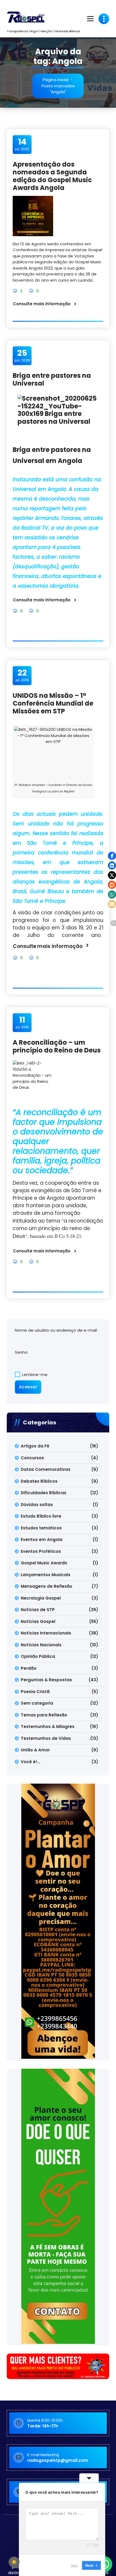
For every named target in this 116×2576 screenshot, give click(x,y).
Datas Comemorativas (46, 1469)
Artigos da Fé (35, 1446)
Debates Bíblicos (39, 1481)
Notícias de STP (38, 1610)
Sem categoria (37, 1703)
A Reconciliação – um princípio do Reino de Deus (57, 1046)
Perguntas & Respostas (46, 1680)
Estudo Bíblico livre (41, 1516)
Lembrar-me (34, 1375)
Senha (21, 1352)
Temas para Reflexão (44, 1715)
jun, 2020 (22, 355)
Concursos (32, 1458)
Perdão (29, 1668)
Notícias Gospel (38, 1621)
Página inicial (55, 80)
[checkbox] (14, 2562)
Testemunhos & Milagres (48, 1727)
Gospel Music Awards (44, 1563)
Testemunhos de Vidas (46, 1738)
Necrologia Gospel (41, 1598)
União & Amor (35, 1750)
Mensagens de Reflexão (47, 1586)
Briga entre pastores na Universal (52, 379)
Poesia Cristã (35, 1692)
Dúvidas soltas (37, 1505)
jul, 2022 (22, 144)
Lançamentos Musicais (46, 1575)
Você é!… (30, 1762)
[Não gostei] (32, 291)
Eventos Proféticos (41, 1551)
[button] (112, 856)
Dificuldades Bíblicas (44, 1493)
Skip (74, 2565)
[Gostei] (16, 291)
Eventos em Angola (42, 1540)
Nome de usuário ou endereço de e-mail (56, 1330)
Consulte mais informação (42, 304)
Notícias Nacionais (41, 1645)
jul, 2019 (22, 675)
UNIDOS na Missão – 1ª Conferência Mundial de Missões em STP (53, 703)
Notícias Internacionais (46, 1633)
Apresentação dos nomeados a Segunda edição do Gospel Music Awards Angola (52, 176)
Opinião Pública (38, 1656)
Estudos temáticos (41, 1528)
